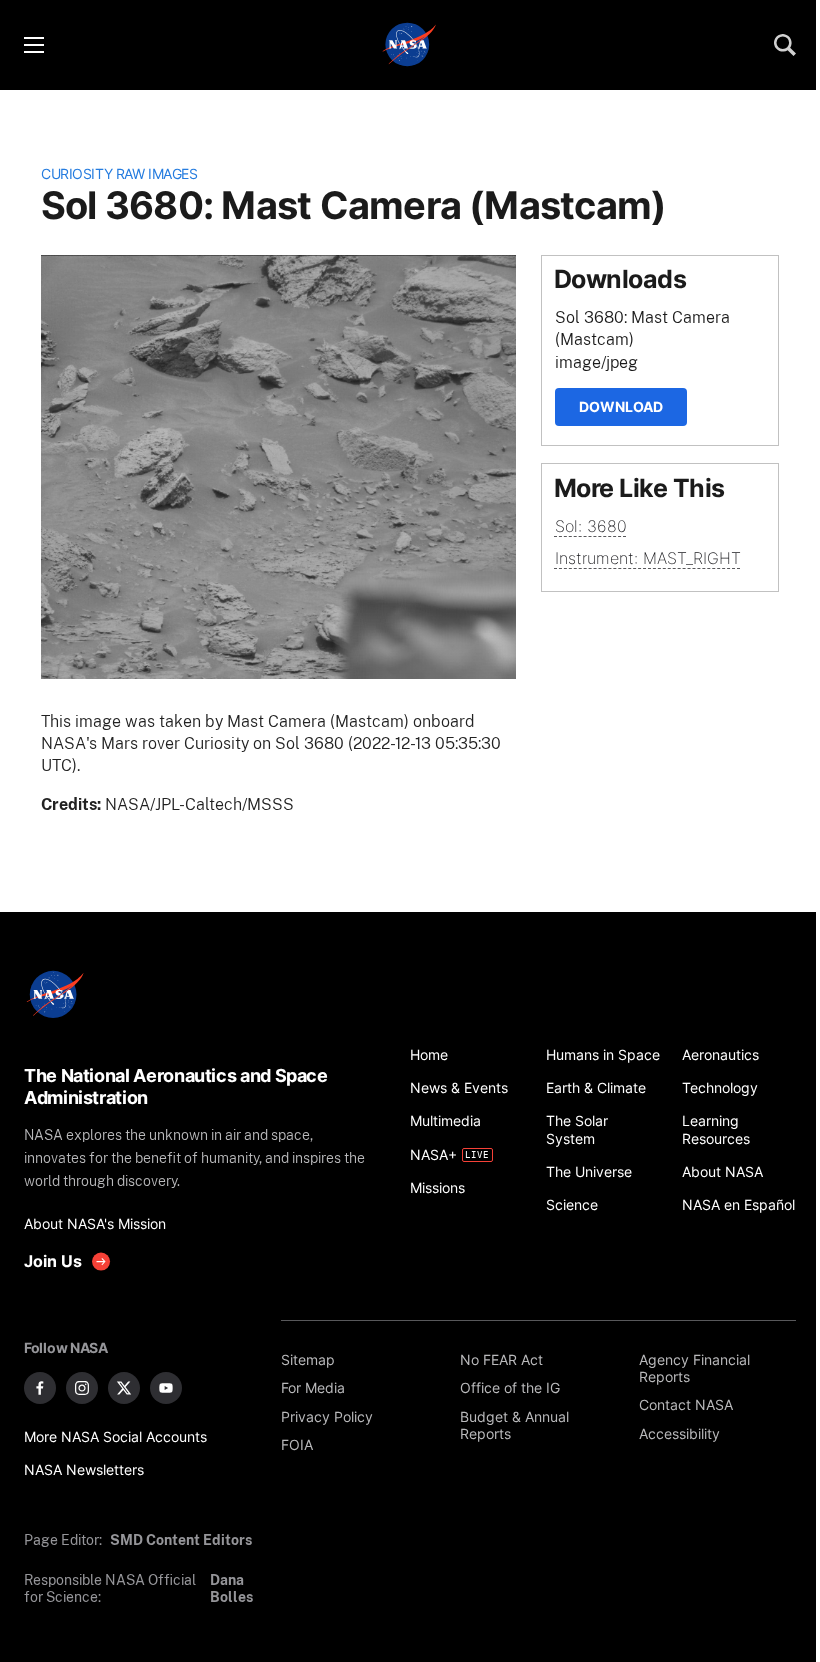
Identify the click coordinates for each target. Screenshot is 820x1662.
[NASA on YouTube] (166, 1388)
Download (621, 406)
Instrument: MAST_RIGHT (648, 558)
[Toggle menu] (33, 45)
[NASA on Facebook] (40, 1388)
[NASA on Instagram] (82, 1388)
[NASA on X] (124, 1388)
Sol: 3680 (591, 526)
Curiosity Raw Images (119, 173)
